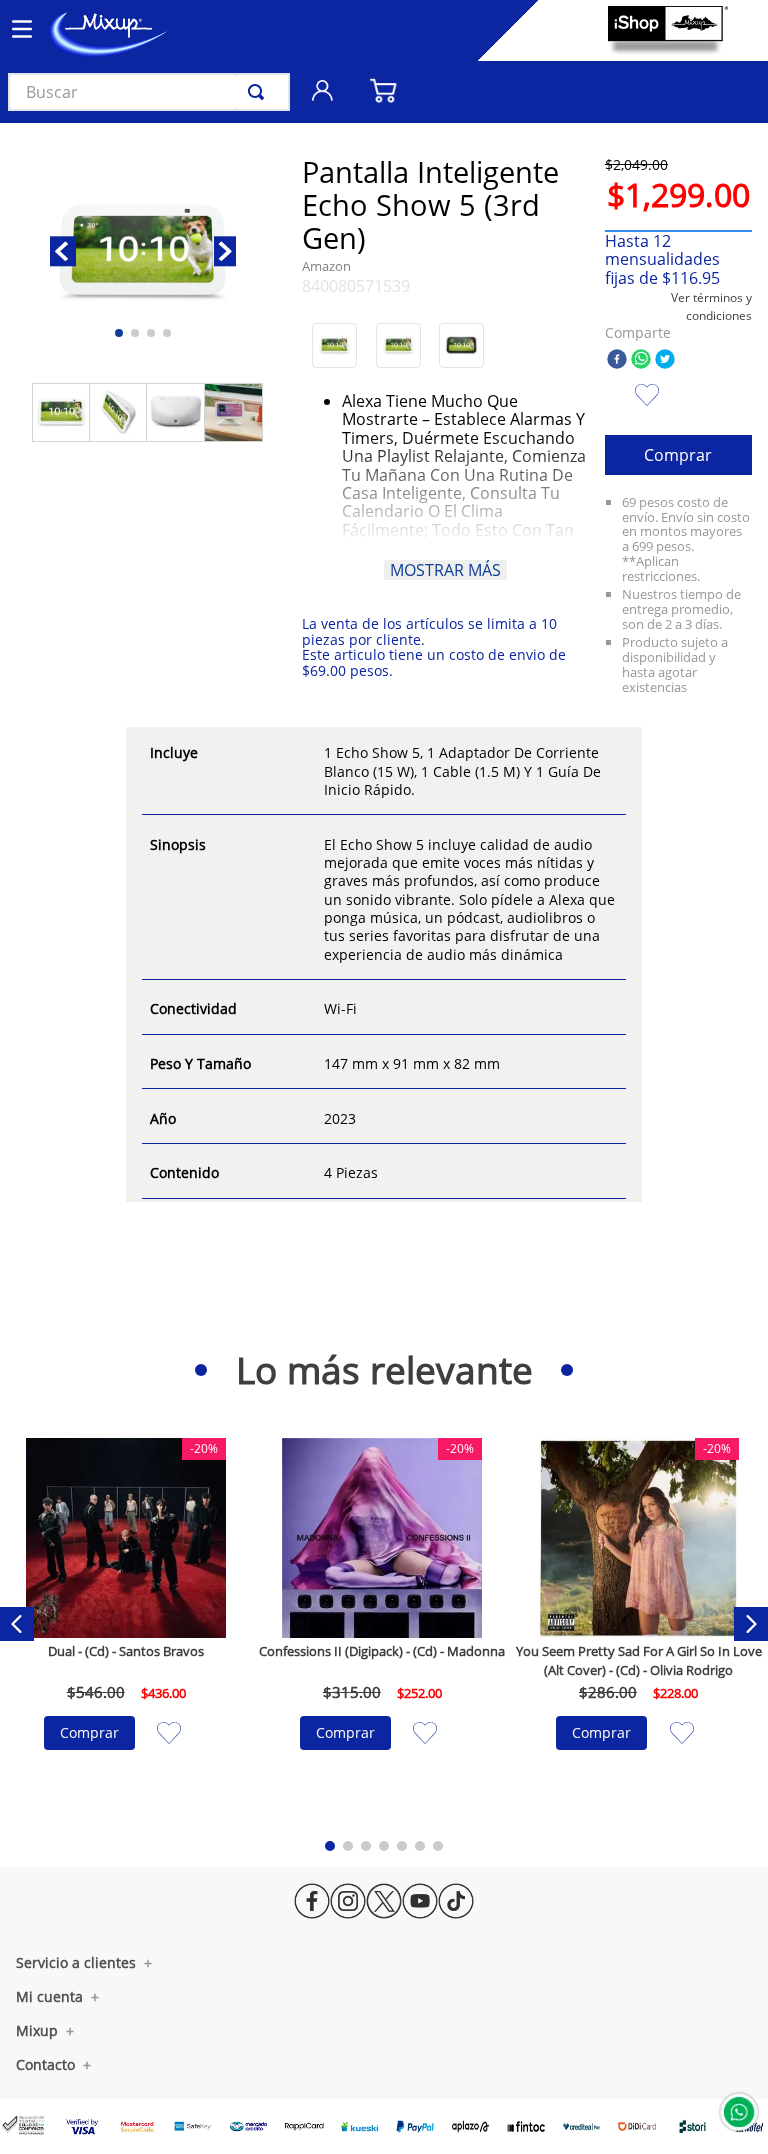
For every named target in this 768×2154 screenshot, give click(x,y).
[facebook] (617, 360)
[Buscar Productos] (260, 92)
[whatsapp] (641, 360)
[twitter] (665, 360)
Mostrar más (445, 570)
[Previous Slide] (17, 1624)
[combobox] (149, 92)
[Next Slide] (751, 1624)
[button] (334, 345)
